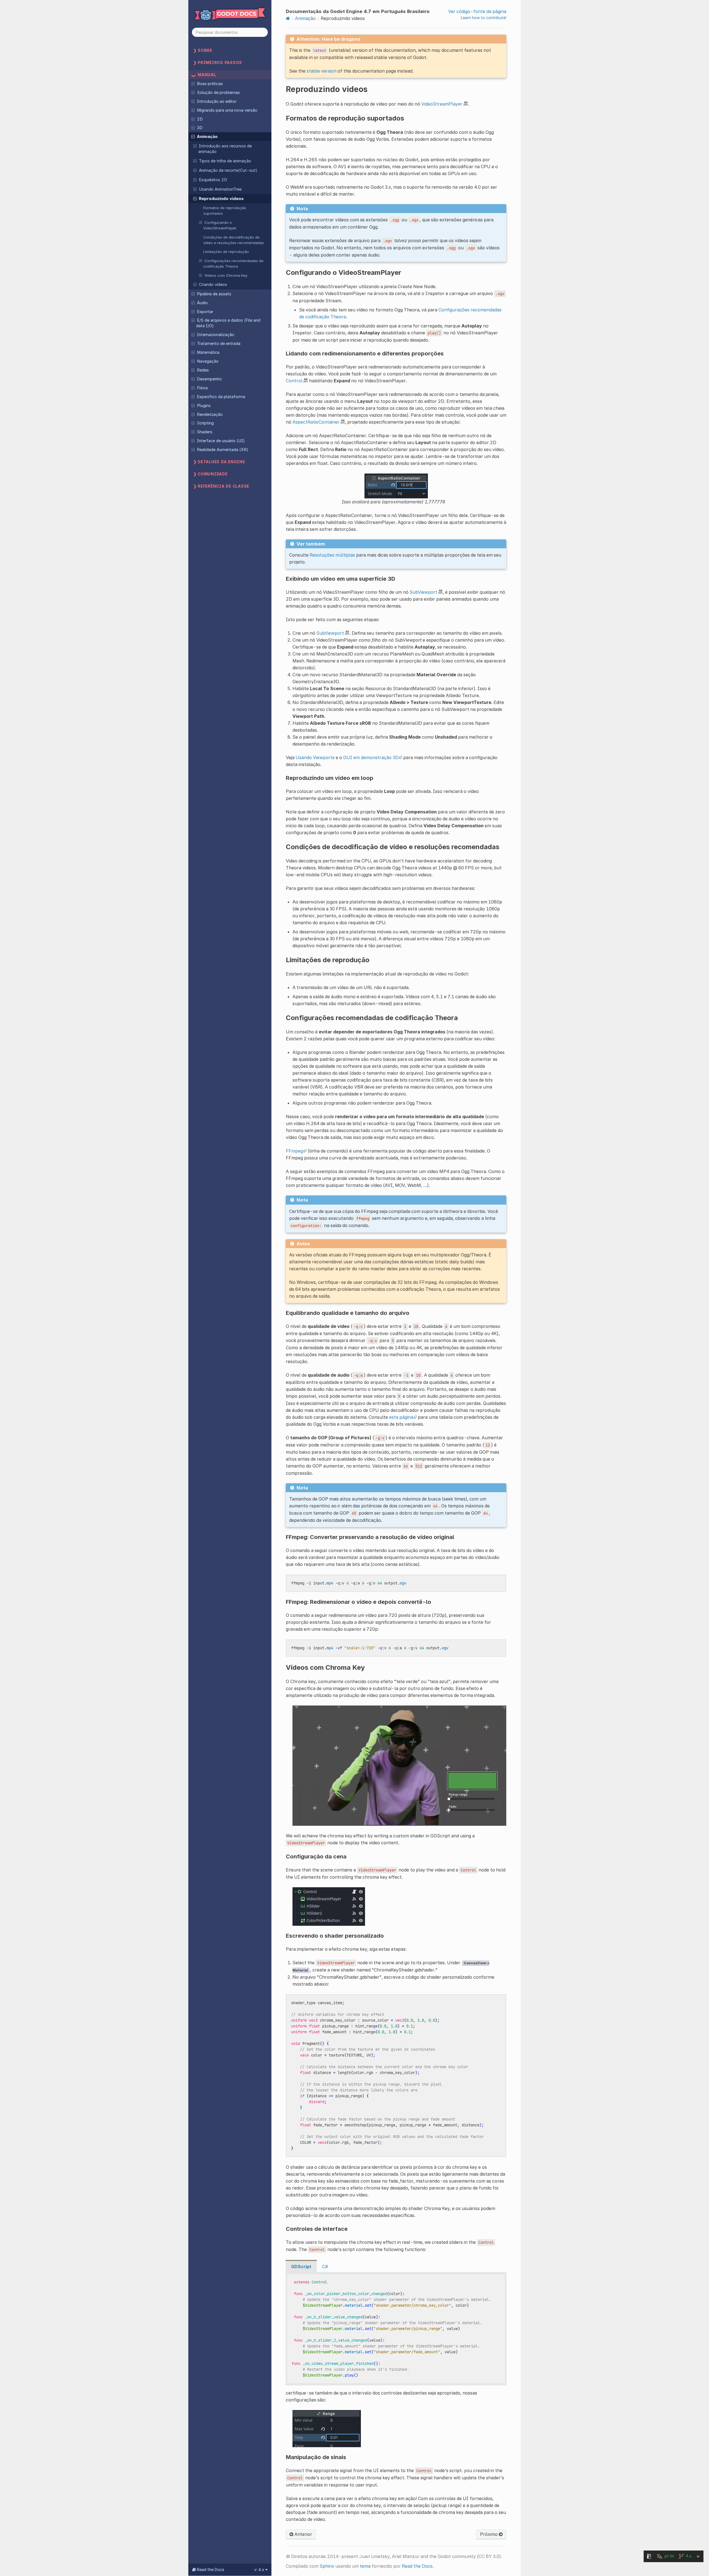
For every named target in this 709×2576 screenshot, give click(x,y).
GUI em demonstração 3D (371, 757)
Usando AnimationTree (220, 189)
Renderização (210, 414)
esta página (401, 1417)
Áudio (202, 303)
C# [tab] (325, 2267)
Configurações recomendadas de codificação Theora (233, 263)
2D (200, 119)
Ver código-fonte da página (477, 11)
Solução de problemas (218, 93)
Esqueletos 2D (213, 180)
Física (202, 388)
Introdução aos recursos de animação (225, 149)
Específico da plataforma (221, 397)
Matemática (208, 352)
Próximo (489, 2534)
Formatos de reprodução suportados (225, 211)
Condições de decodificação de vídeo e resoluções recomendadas (234, 240)
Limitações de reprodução (226, 252)
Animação (207, 137)
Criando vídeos (213, 285)
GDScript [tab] (301, 2267)
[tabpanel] (396, 2329)
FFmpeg (294, 1151)
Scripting (205, 423)
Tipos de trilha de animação (225, 161)
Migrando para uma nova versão (227, 110)
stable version (322, 71)
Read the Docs (417, 2566)
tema (365, 2566)
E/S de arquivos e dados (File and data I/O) (228, 323)
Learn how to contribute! (484, 18)
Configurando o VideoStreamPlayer (220, 225)
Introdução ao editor (217, 101)
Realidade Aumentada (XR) (223, 450)
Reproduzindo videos (221, 199)
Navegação (208, 361)
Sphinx (327, 2566)
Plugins (204, 406)
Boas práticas (210, 84)
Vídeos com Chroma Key (226, 275)
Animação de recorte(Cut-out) (228, 170)
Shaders (205, 432)
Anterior (303, 2534)
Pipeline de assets (214, 294)
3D (200, 128)
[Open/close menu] (193, 83)
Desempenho (209, 379)
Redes (203, 370)
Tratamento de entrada (219, 344)
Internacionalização (216, 335)
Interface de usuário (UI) (221, 441)
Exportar (205, 312)
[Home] (288, 18)
